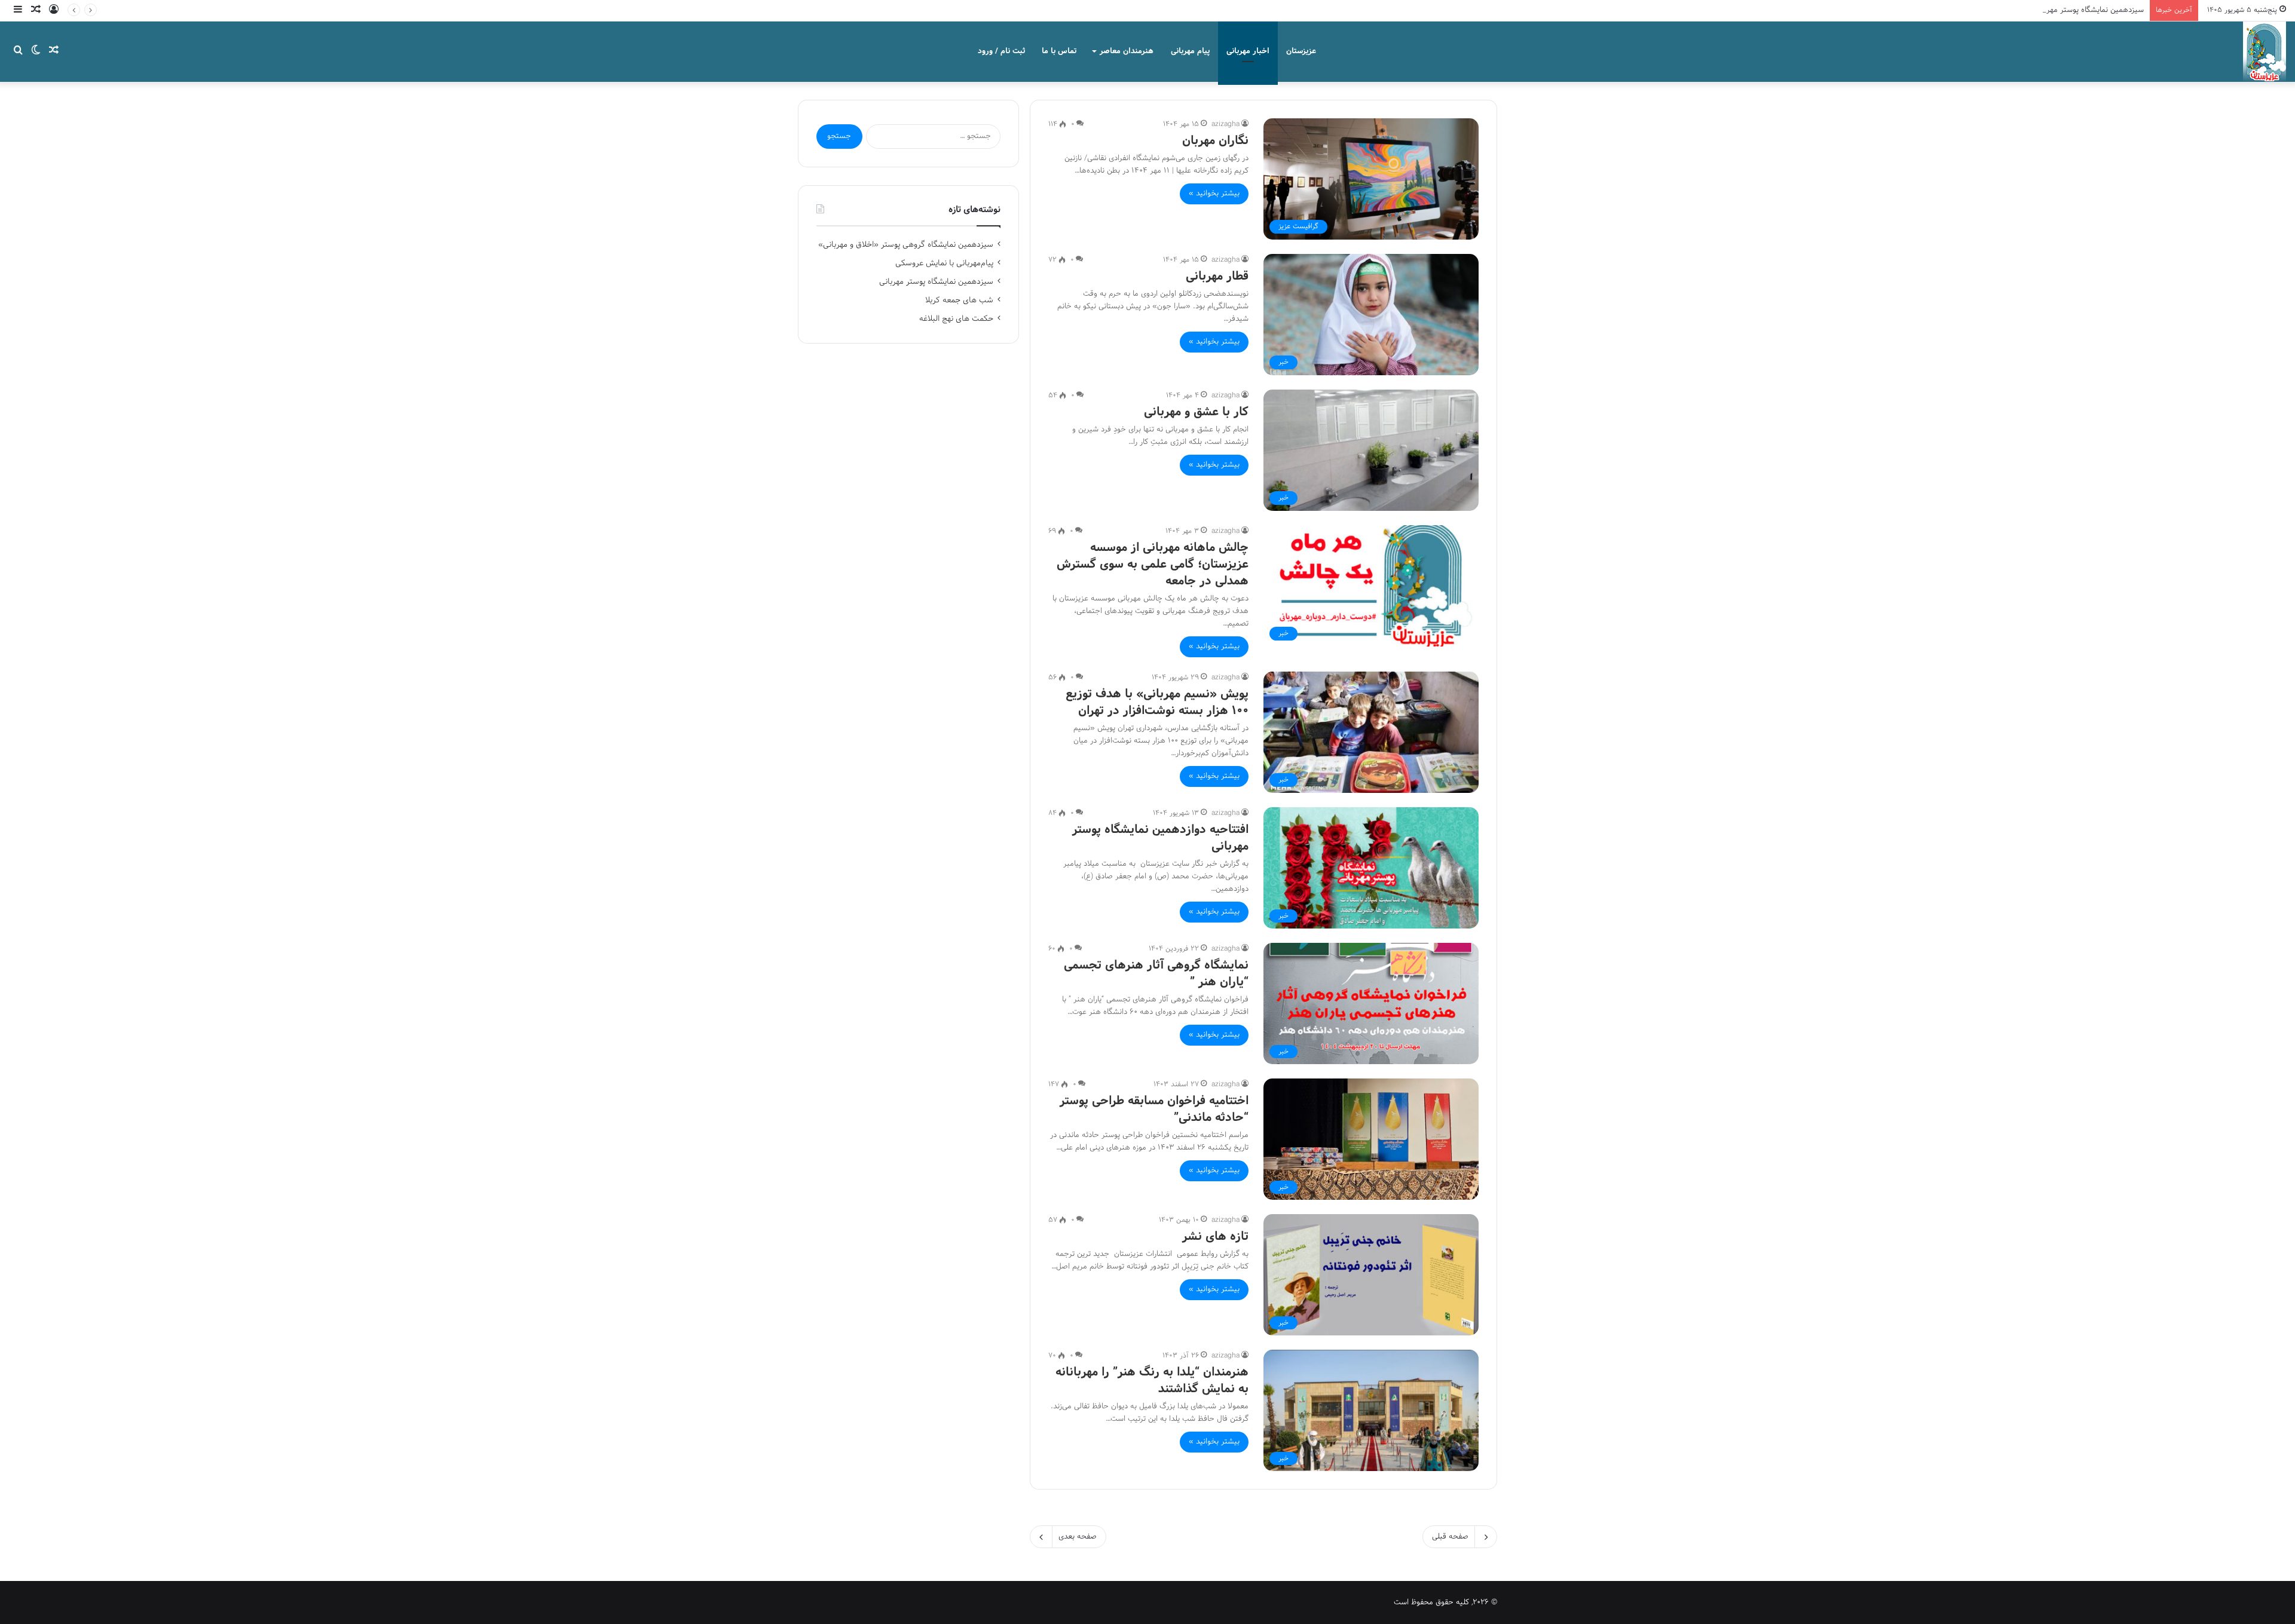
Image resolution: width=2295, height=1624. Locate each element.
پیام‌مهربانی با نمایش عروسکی (944, 263)
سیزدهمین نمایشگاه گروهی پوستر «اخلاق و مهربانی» (906, 245)
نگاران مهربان (1215, 141)
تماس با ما (1059, 51)
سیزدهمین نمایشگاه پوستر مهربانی (2089, 10)
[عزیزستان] (2265, 51)
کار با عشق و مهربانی (1196, 412)
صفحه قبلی (1450, 1537)
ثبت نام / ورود (1001, 51)
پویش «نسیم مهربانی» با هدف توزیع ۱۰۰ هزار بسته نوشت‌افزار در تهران (1157, 703)
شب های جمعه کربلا (959, 300)
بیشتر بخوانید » (1214, 194)
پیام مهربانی (1190, 51)
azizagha (1225, 124)
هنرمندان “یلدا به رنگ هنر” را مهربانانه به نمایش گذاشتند (1152, 1381)
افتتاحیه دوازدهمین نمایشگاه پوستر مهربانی (1160, 838)
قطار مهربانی (1217, 277)
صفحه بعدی (1078, 1537)
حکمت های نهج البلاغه (956, 319)
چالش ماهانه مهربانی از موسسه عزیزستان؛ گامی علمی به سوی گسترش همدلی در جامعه (1153, 565)
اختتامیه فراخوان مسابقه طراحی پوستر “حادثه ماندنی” (1154, 1110)
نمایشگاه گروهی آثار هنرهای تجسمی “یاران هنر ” (1156, 974)
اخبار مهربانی (1248, 51)
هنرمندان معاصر (1127, 51)
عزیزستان (1301, 51)
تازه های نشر (1215, 1237)
